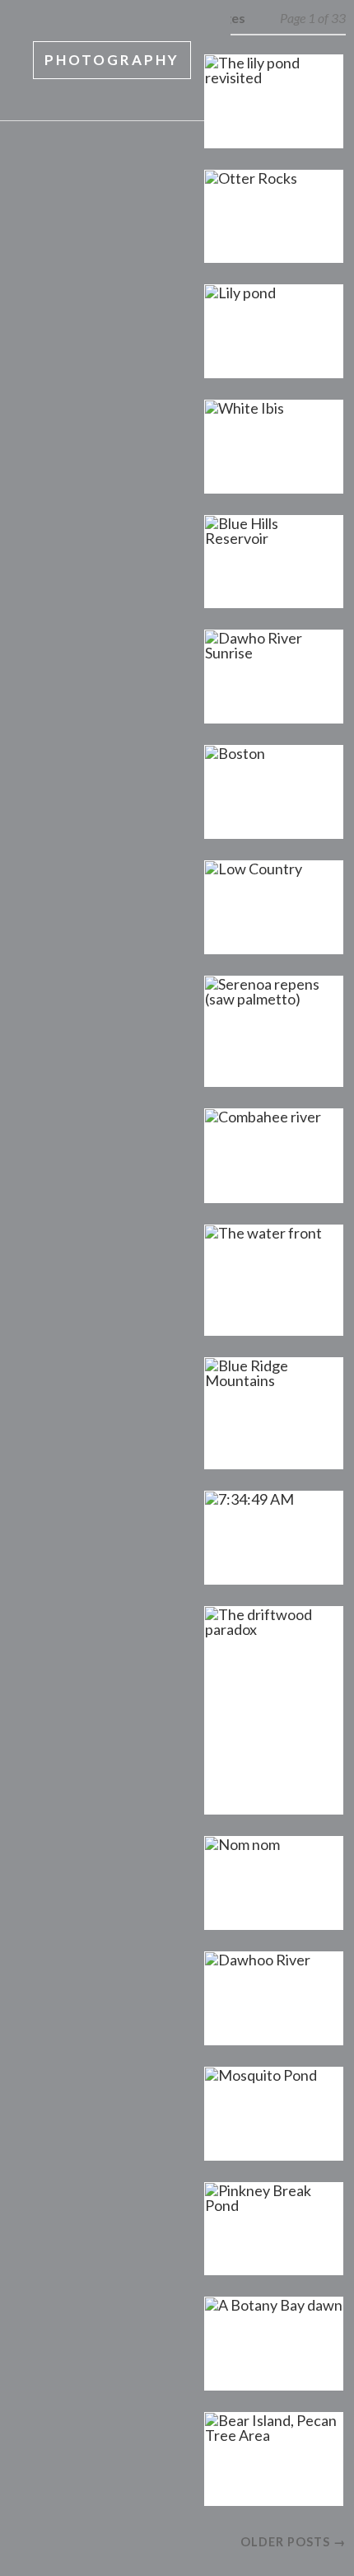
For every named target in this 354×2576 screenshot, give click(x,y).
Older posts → (293, 2542)
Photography (112, 60)
